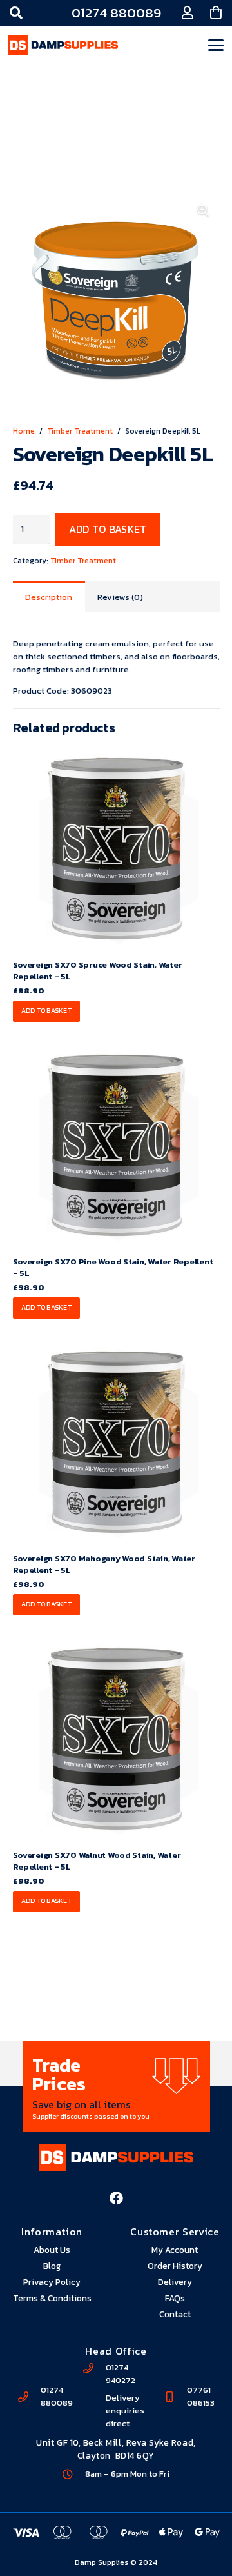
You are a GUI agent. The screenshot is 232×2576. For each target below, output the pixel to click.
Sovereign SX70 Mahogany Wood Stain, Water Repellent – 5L (104, 1564)
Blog (52, 2266)
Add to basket (108, 529)
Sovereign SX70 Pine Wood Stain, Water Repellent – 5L (113, 1267)
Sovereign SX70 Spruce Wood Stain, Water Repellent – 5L (98, 971)
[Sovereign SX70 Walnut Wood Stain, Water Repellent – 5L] (116, 1739)
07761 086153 (201, 2396)
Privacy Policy (52, 2282)
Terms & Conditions (52, 2298)
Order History (175, 2266)
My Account (175, 2250)
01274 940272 (121, 2374)
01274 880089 (57, 2396)
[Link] (188, 13)
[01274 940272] (95, 2368)
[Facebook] (116, 2198)
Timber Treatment (80, 431)
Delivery (175, 2282)
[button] (16, 13)
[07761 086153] (175, 2397)
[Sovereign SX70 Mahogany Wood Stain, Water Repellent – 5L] (116, 1442)
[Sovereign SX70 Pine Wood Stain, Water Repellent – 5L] (116, 1145)
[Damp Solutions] (63, 45)
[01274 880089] (29, 2397)
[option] (116, 2086)
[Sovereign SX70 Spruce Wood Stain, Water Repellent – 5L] (116, 849)
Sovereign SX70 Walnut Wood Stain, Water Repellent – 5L (97, 1861)
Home (24, 431)
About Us (52, 2250)
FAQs (175, 2298)
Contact (175, 2314)
